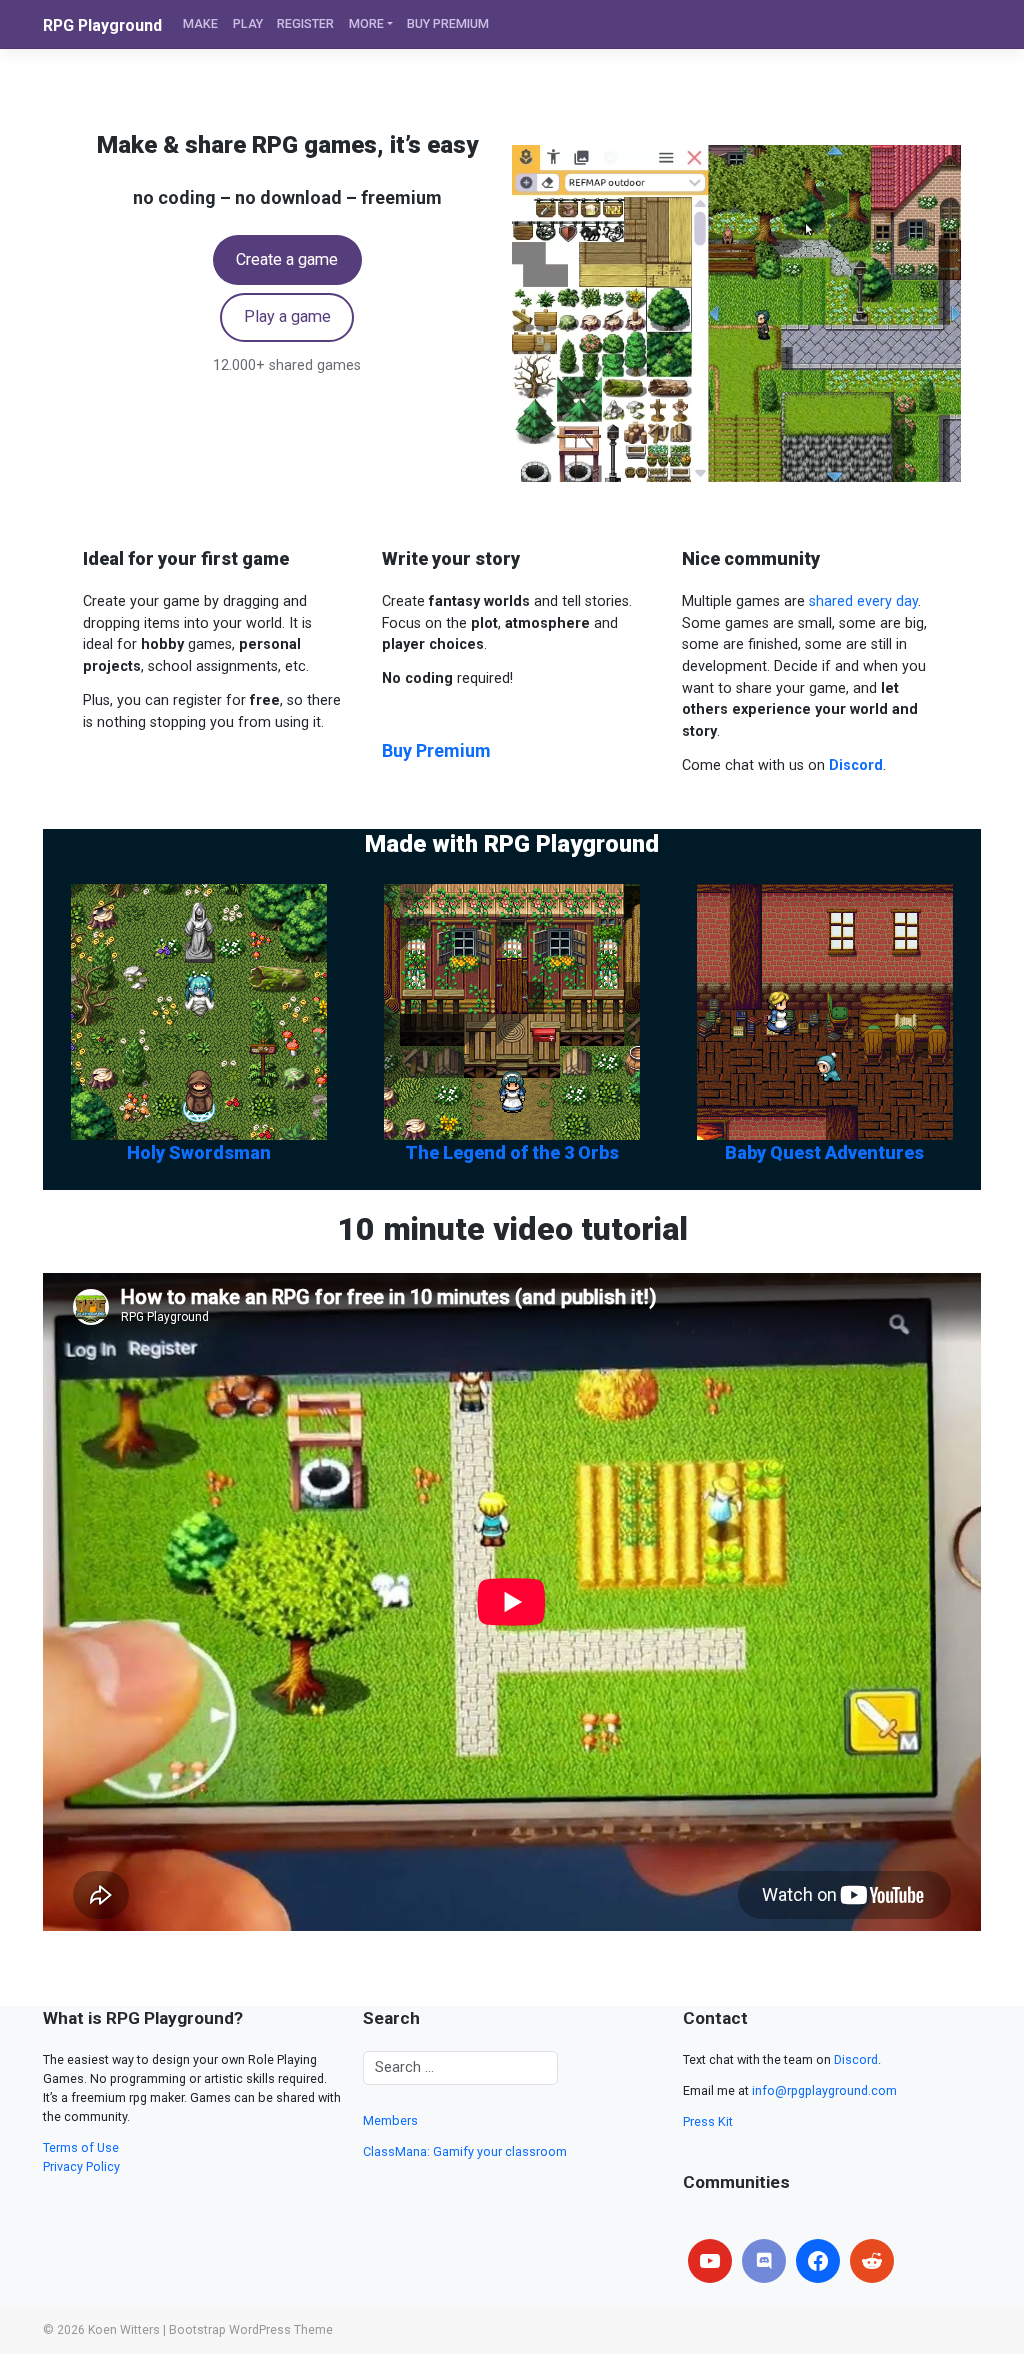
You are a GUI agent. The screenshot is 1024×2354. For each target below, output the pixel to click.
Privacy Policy (81, 2166)
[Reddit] (872, 2261)
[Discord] (764, 2261)
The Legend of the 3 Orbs (512, 1152)
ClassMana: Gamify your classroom (465, 2151)
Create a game (287, 259)
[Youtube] (710, 2261)
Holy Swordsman (199, 1152)
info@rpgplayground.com (824, 2090)
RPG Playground (102, 25)
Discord (856, 2059)
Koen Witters (124, 2330)
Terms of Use (81, 2147)
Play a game (287, 316)
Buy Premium (436, 750)
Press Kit (708, 2121)
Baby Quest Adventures (824, 1152)
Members (390, 2120)
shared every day (863, 601)
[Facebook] (818, 2261)
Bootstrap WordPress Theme (251, 2330)
